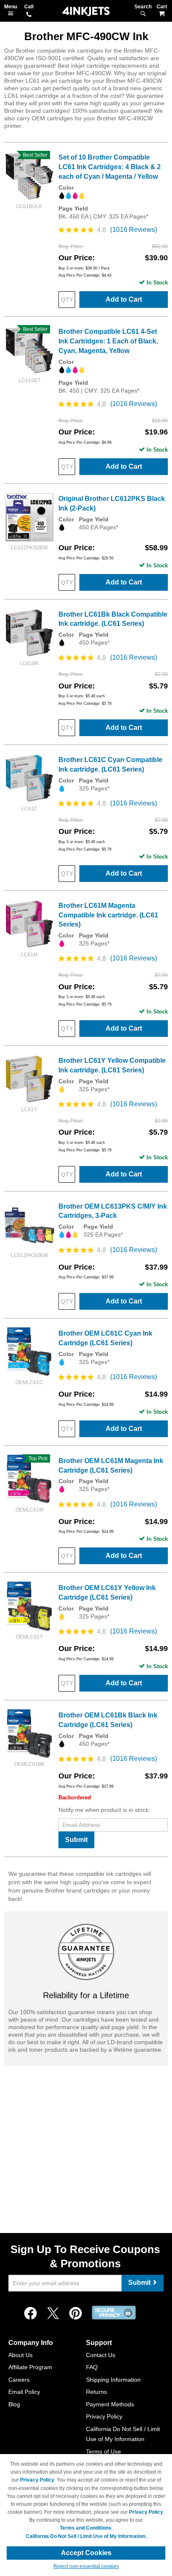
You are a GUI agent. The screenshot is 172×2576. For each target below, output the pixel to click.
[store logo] (86, 11)
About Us (20, 2355)
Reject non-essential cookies (86, 2566)
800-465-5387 (29, 15)
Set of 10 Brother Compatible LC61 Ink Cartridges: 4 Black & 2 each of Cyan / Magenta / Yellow (110, 167)
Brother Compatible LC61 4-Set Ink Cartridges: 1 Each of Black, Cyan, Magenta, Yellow (108, 341)
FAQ (92, 2367)
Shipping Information (113, 2380)
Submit (76, 1840)
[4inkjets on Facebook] (30, 2314)
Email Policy (24, 2392)
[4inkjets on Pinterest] (76, 2314)
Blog (14, 2404)
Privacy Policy (104, 2416)
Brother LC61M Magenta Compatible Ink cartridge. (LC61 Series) (108, 915)
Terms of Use (104, 2452)
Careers (19, 2380)
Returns (96, 2392)
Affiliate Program (30, 2367)
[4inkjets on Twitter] (53, 2314)
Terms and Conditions (86, 2528)
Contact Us (101, 2355)
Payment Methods (110, 2404)
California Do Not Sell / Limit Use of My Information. (86, 2536)
